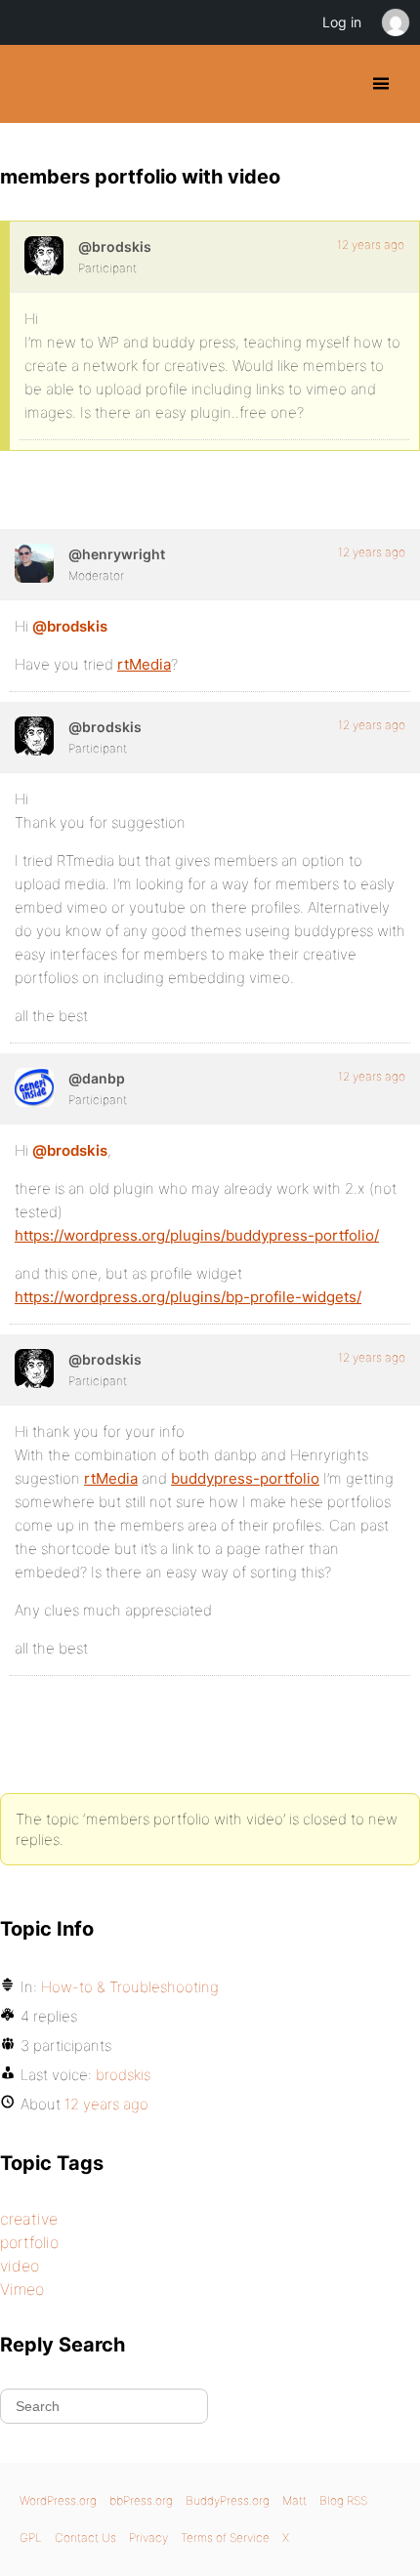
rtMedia (144, 664)
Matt (294, 2500)
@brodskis (70, 626)
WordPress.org (58, 2500)
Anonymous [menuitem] (395, 22)
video (20, 2266)
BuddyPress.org (32, 84)
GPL (31, 2537)
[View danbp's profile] (34, 1087)
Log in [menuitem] (342, 22)
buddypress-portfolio (245, 1478)
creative (29, 2219)
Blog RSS (343, 2500)
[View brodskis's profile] (44, 256)
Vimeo (22, 2289)
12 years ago (371, 245)
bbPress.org (141, 2500)
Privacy (148, 2537)
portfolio (29, 2242)
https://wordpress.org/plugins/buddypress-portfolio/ (197, 1235)
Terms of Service (225, 2537)
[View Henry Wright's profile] (34, 563)
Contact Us (85, 2537)
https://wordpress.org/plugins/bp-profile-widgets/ (188, 1297)
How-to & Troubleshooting (130, 1987)
